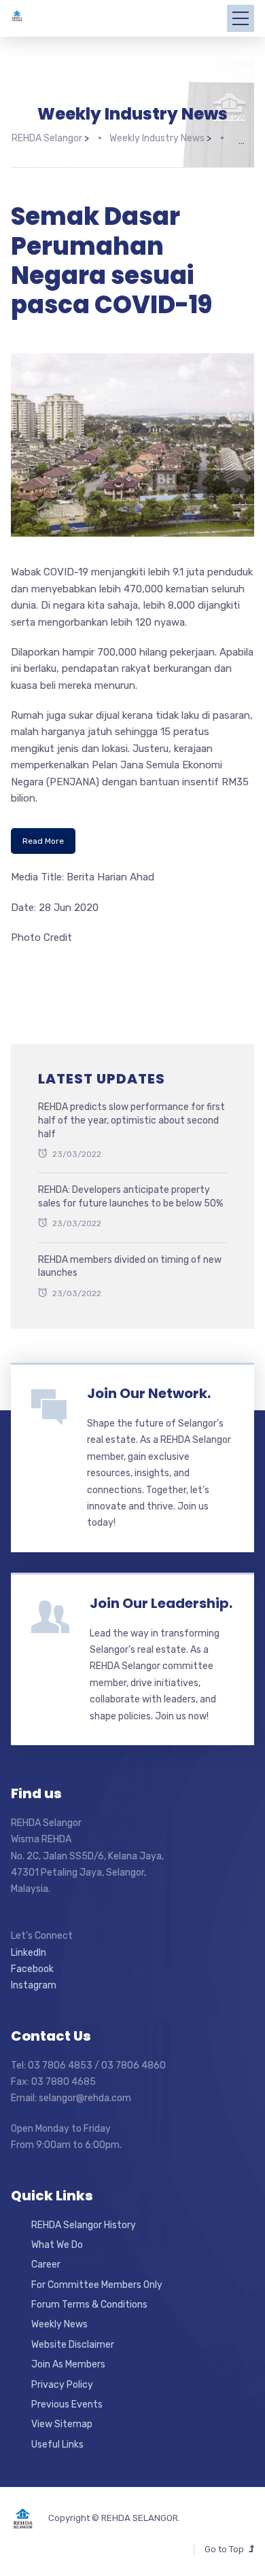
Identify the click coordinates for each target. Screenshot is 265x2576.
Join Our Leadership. (161, 1603)
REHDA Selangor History (84, 2225)
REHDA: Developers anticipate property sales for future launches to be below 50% (130, 1197)
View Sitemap (62, 2424)
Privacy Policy (62, 2385)
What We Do (57, 2245)
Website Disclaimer (73, 2345)
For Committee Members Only (97, 2285)
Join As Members (68, 2364)
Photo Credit (41, 937)
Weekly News (59, 2324)
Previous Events (67, 2404)
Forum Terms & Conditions (89, 2305)
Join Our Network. (149, 1393)
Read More (43, 841)
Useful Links (57, 2445)
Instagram (34, 1985)
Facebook (32, 1969)
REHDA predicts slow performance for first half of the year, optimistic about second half (131, 1120)
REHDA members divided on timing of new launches (130, 1267)
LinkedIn (29, 1953)
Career (46, 2265)
